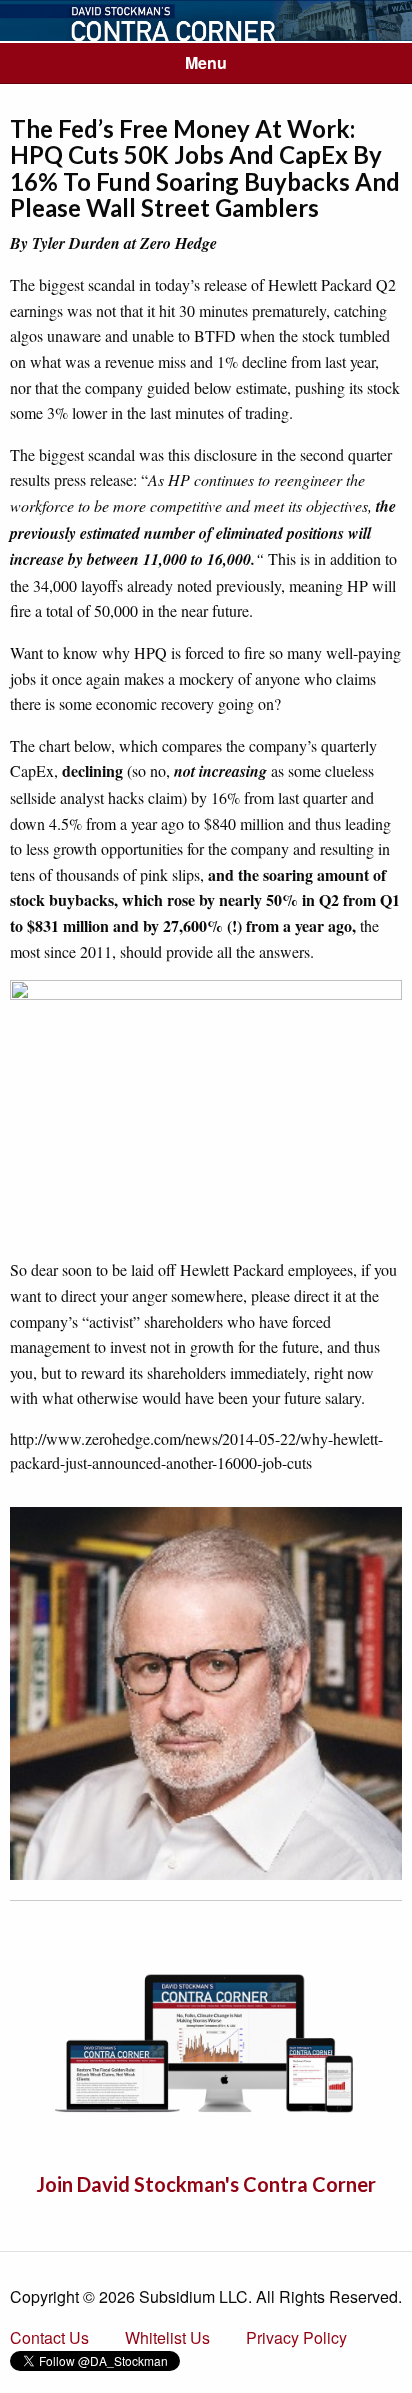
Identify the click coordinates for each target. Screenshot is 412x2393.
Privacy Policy (296, 2337)
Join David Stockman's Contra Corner (206, 2184)
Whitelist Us (167, 2337)
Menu (206, 62)
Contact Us (49, 2337)
